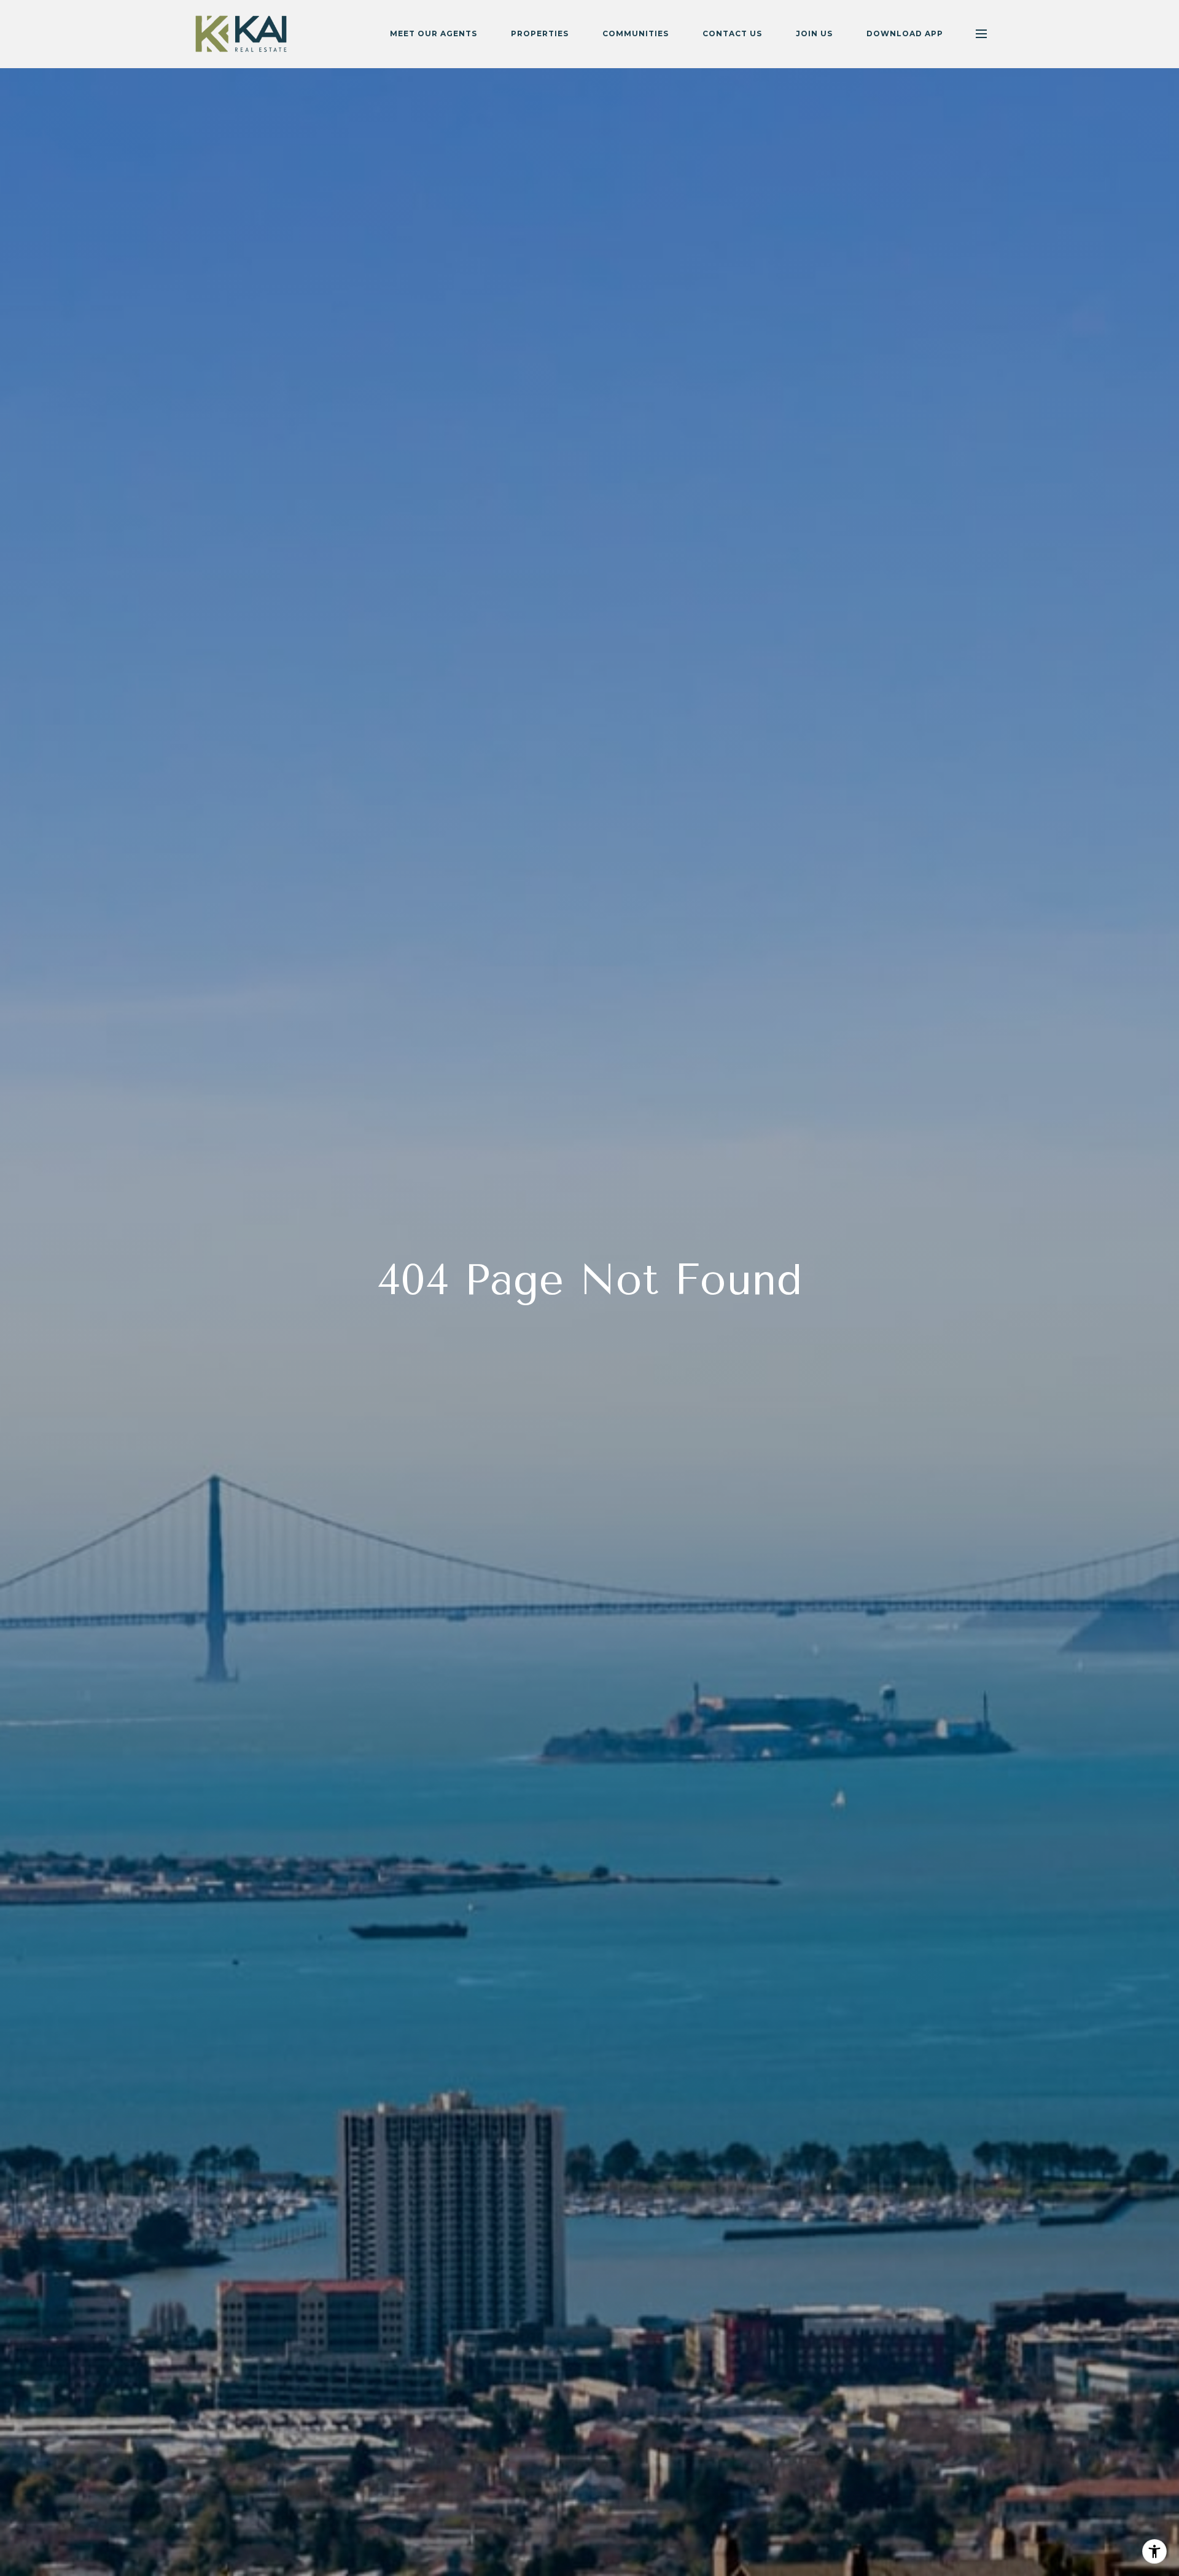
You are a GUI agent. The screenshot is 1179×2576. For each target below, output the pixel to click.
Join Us (814, 33)
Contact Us (732, 33)
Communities (636, 33)
